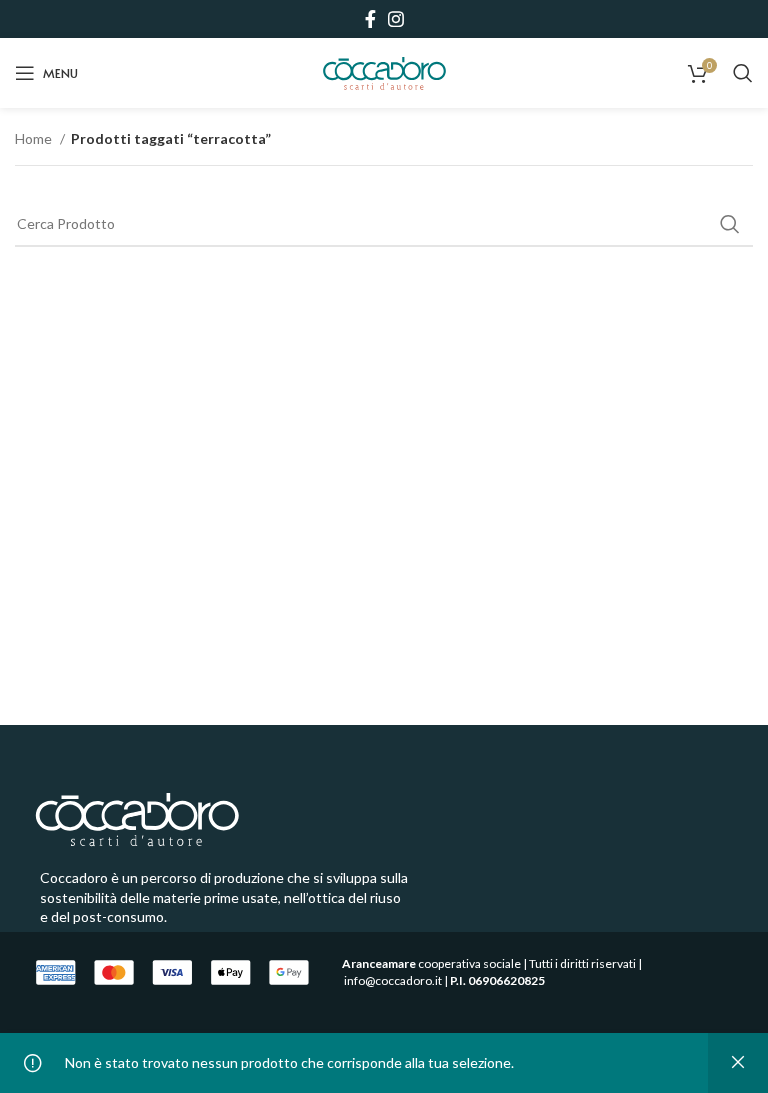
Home (35, 138)
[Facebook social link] (370, 19)
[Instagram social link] (396, 19)
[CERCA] (730, 224)
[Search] (743, 73)
